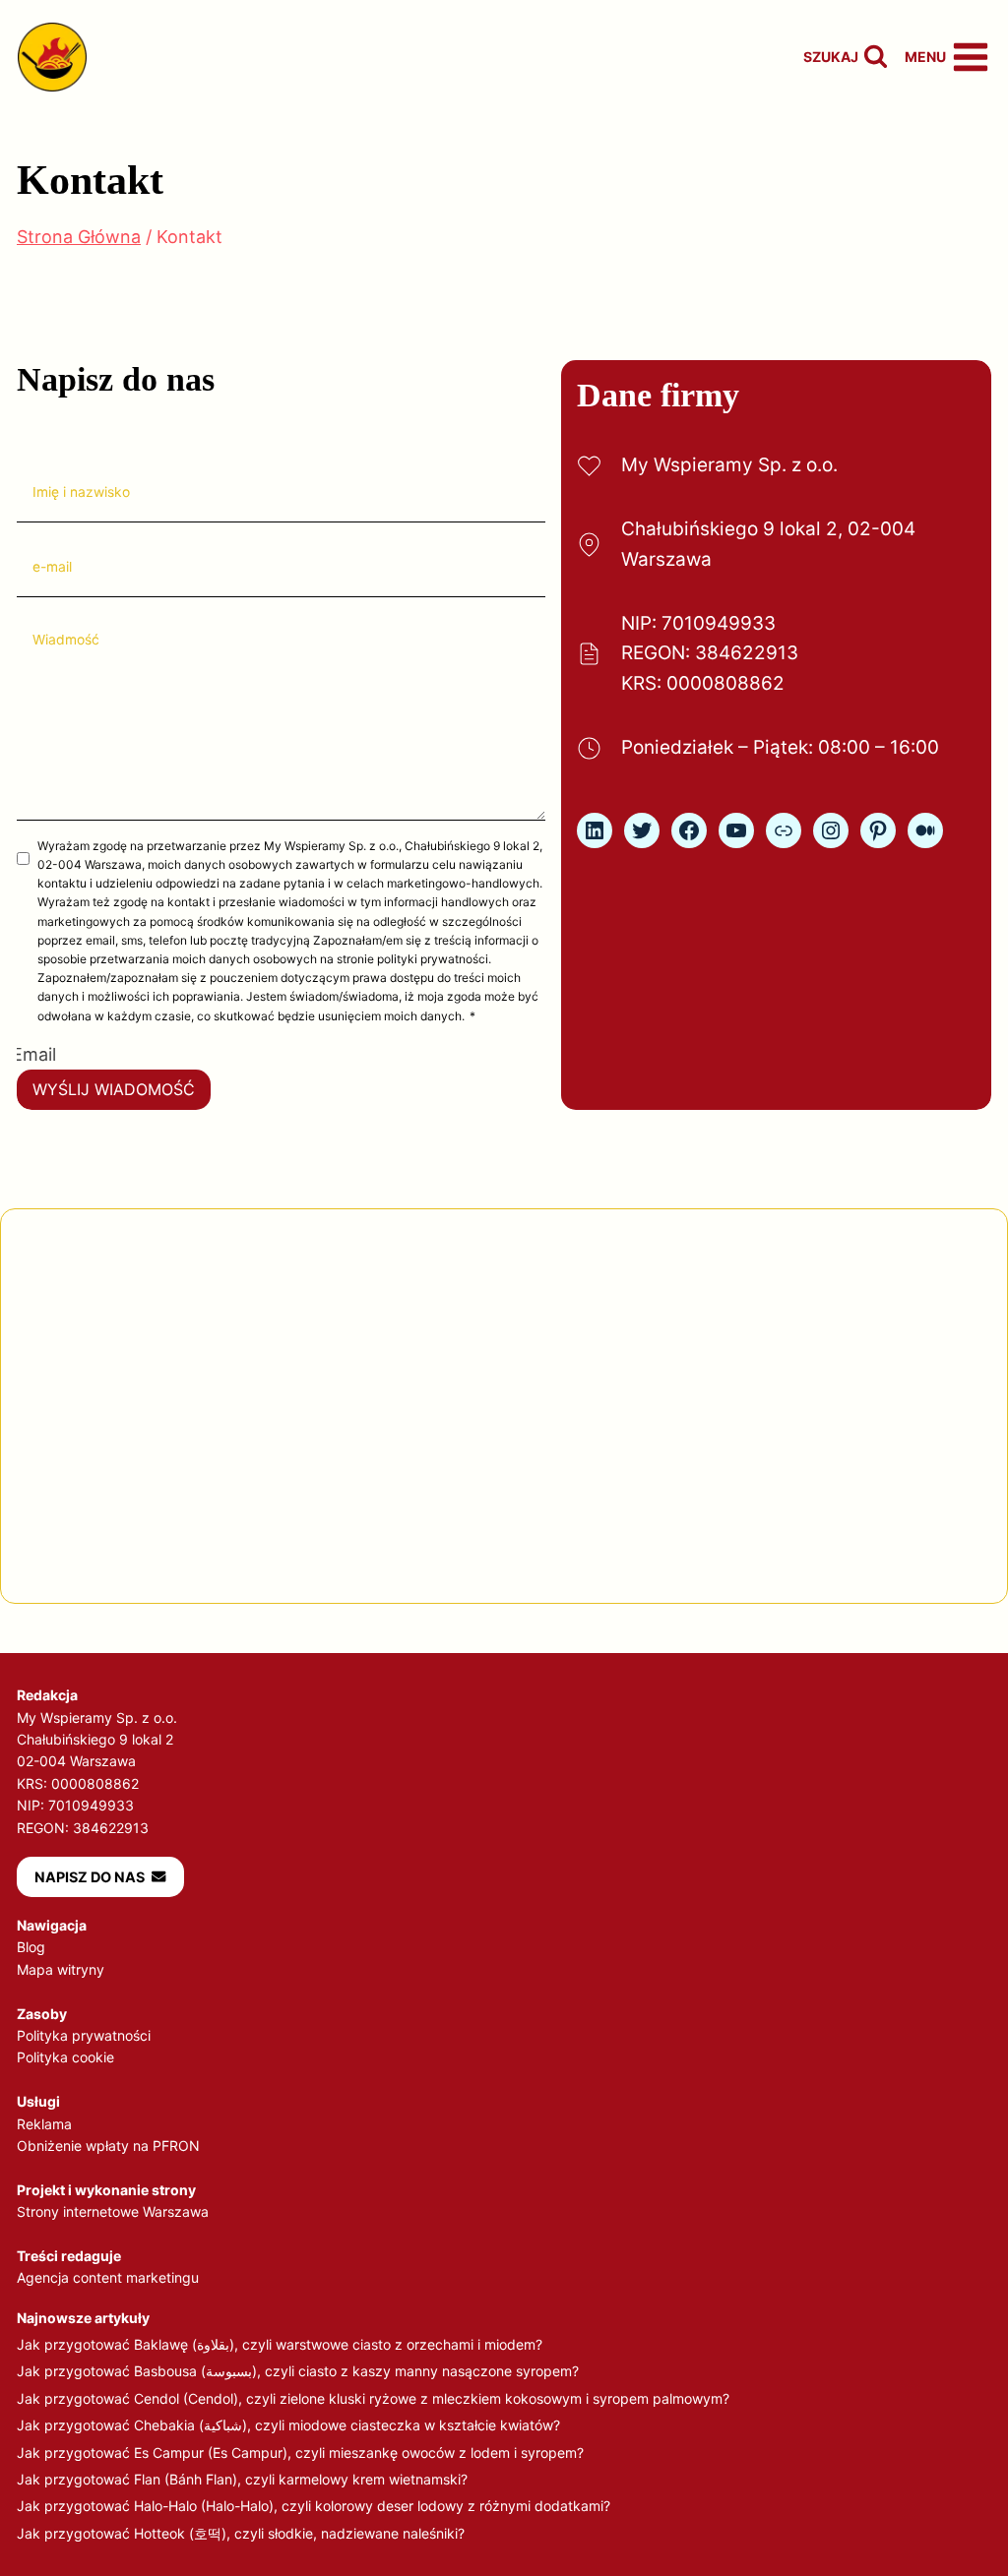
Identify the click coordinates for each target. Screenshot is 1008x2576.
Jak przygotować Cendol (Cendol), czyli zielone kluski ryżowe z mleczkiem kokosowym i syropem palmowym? (373, 2398)
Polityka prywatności (84, 2035)
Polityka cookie (65, 2057)
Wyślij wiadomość (114, 1089)
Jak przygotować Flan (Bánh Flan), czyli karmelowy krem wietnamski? (242, 2479)
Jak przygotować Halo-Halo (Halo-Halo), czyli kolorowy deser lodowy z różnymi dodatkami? (314, 2506)
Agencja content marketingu (108, 2277)
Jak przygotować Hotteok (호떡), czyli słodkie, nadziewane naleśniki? (241, 2533)
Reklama (44, 2124)
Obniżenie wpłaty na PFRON (108, 2146)
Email (34, 1054)
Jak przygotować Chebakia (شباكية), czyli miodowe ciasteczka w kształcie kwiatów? (288, 2425)
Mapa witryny (61, 1969)
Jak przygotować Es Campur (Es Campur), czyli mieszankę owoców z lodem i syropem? (300, 2453)
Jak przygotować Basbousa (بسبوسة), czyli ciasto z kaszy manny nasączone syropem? (298, 2371)
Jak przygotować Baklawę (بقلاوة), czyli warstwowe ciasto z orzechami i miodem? (280, 2344)
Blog (31, 1947)
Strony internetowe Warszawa (113, 2211)
